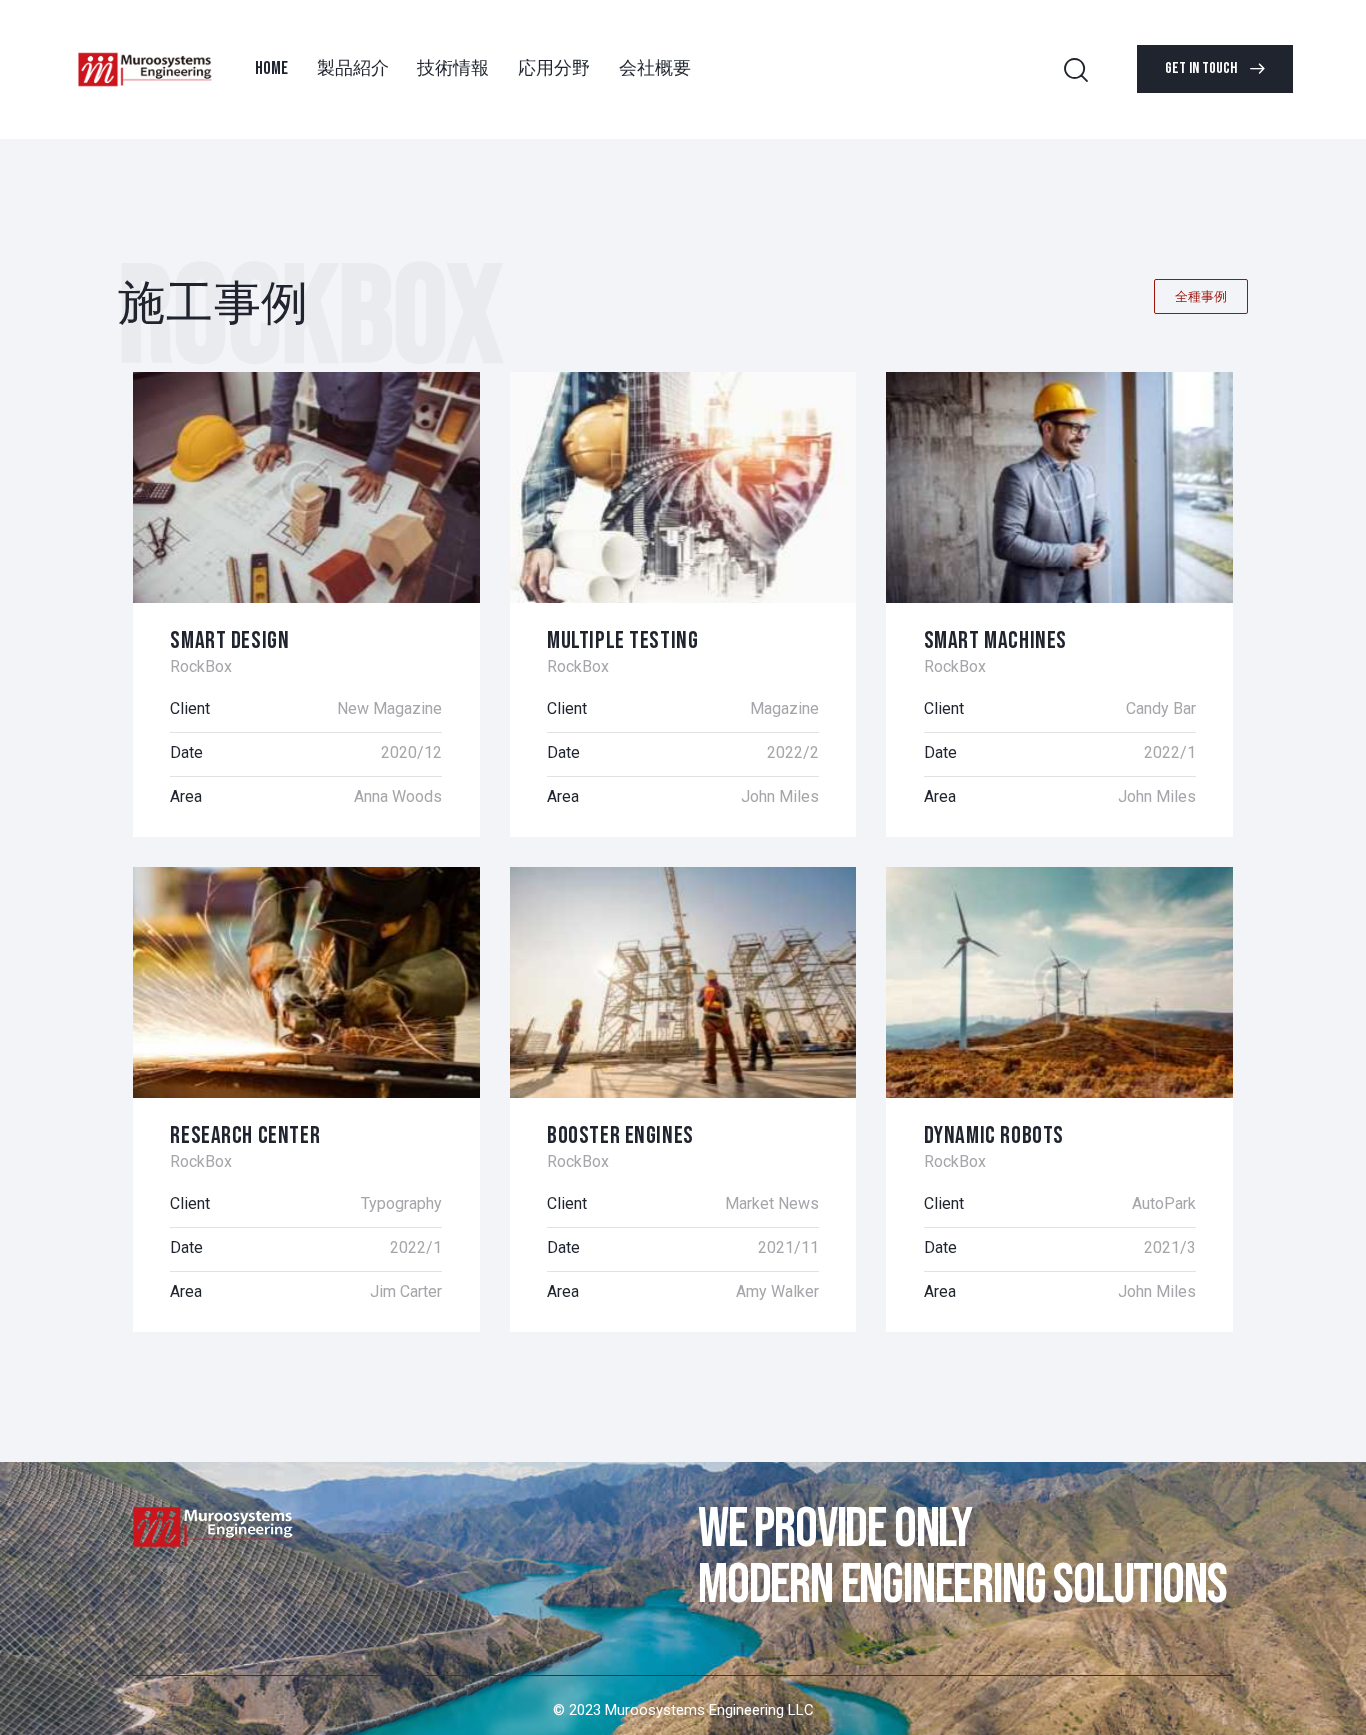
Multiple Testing (622, 640)
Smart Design (229, 640)
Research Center (245, 1135)
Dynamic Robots (994, 1135)
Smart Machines (995, 640)
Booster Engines (620, 1135)
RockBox (201, 666)
